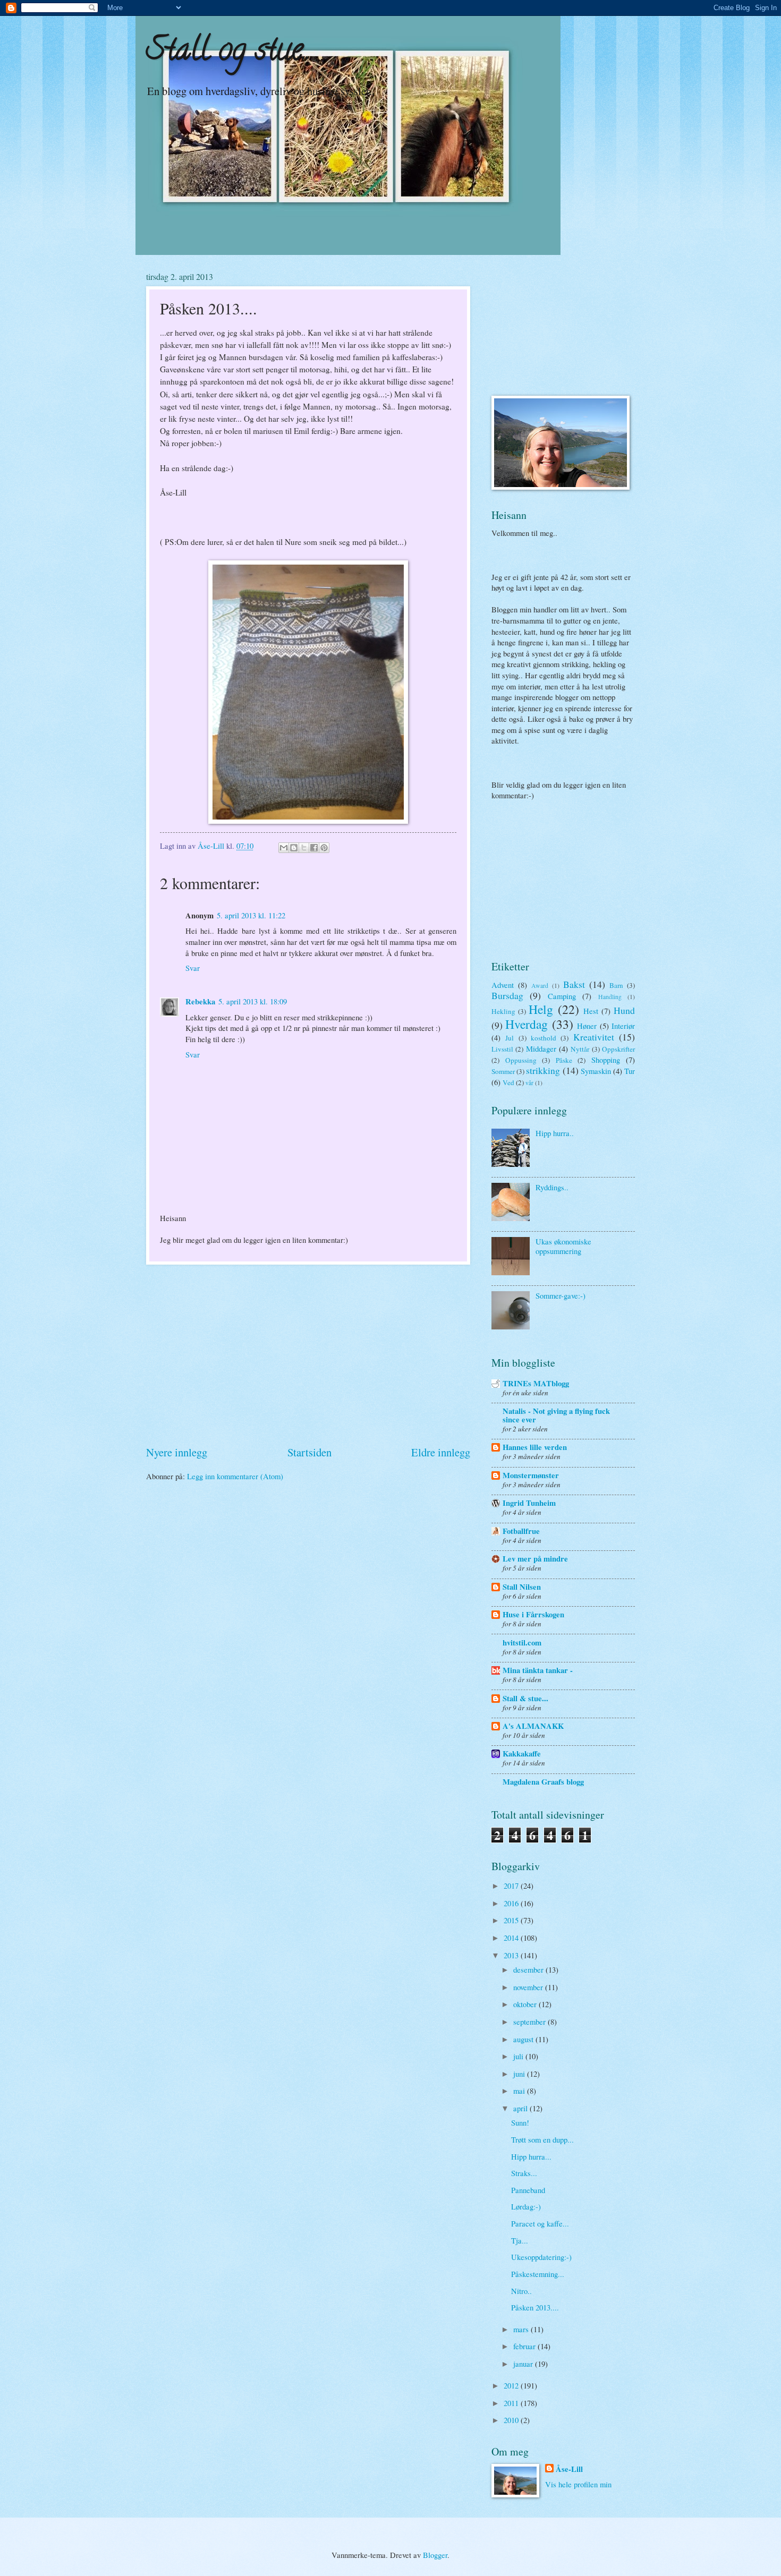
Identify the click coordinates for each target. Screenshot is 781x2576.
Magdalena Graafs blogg (543, 1782)
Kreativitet (594, 1037)
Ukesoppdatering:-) (541, 2257)
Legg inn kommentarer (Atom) (235, 1476)
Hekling (503, 1011)
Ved (508, 1082)
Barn (616, 985)
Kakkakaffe (522, 1754)
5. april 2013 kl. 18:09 (253, 1001)
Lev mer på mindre (535, 1559)
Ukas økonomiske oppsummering (563, 1246)
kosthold (544, 1038)
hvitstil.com (522, 1643)
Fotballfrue (521, 1531)
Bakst (574, 984)
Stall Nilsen (522, 1587)
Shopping (606, 1060)
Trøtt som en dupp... (542, 2139)
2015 (512, 1920)
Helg (541, 1009)
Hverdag (527, 1024)
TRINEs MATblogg (536, 1383)
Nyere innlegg (177, 1452)
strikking (543, 1070)
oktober (526, 2004)
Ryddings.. (552, 1187)
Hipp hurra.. (555, 1133)
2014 (512, 1938)
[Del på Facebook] (314, 848)
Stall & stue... (525, 1698)
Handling (610, 997)
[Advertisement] (308, 1354)
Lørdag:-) (526, 2206)
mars (522, 2329)
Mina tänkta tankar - (538, 1670)
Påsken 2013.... (535, 2307)
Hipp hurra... (531, 2156)
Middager (541, 1048)
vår (529, 1083)
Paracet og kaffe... (540, 2223)
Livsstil (502, 1049)
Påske (564, 1060)
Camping (562, 996)
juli (519, 2056)
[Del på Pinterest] (324, 848)
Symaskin (596, 1071)
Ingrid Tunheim (529, 1503)
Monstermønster (531, 1475)
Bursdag (507, 995)
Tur (630, 1071)
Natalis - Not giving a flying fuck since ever (556, 1415)
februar (525, 2346)
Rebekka (200, 1001)
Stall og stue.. (228, 53)
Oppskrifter (618, 1049)
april (521, 2108)
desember (529, 1969)
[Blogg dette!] (294, 848)
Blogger (435, 2555)
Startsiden (309, 1452)
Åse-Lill (569, 2469)
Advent (503, 985)
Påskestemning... (538, 2274)
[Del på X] (304, 848)
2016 (512, 1903)
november (529, 1987)
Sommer (503, 1071)
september (530, 2021)
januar (524, 2364)
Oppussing (521, 1060)
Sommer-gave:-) (561, 1295)
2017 (512, 1886)
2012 (512, 2385)
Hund (624, 1010)
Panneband (528, 2190)
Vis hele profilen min (578, 2484)
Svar (193, 968)
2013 (512, 1955)
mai (520, 2091)
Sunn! (520, 2122)
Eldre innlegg (441, 1452)
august (524, 2039)
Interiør (623, 1026)
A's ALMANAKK (533, 1726)
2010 (512, 2420)
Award (540, 986)
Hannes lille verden (535, 1447)
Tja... (520, 2240)
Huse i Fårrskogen (533, 1614)
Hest (591, 1011)
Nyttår (580, 1049)
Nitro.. (521, 2291)
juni (520, 2074)
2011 (512, 2403)
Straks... (524, 2173)
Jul (510, 1038)
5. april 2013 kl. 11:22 (251, 915)
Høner (587, 1026)
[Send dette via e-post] (284, 848)
